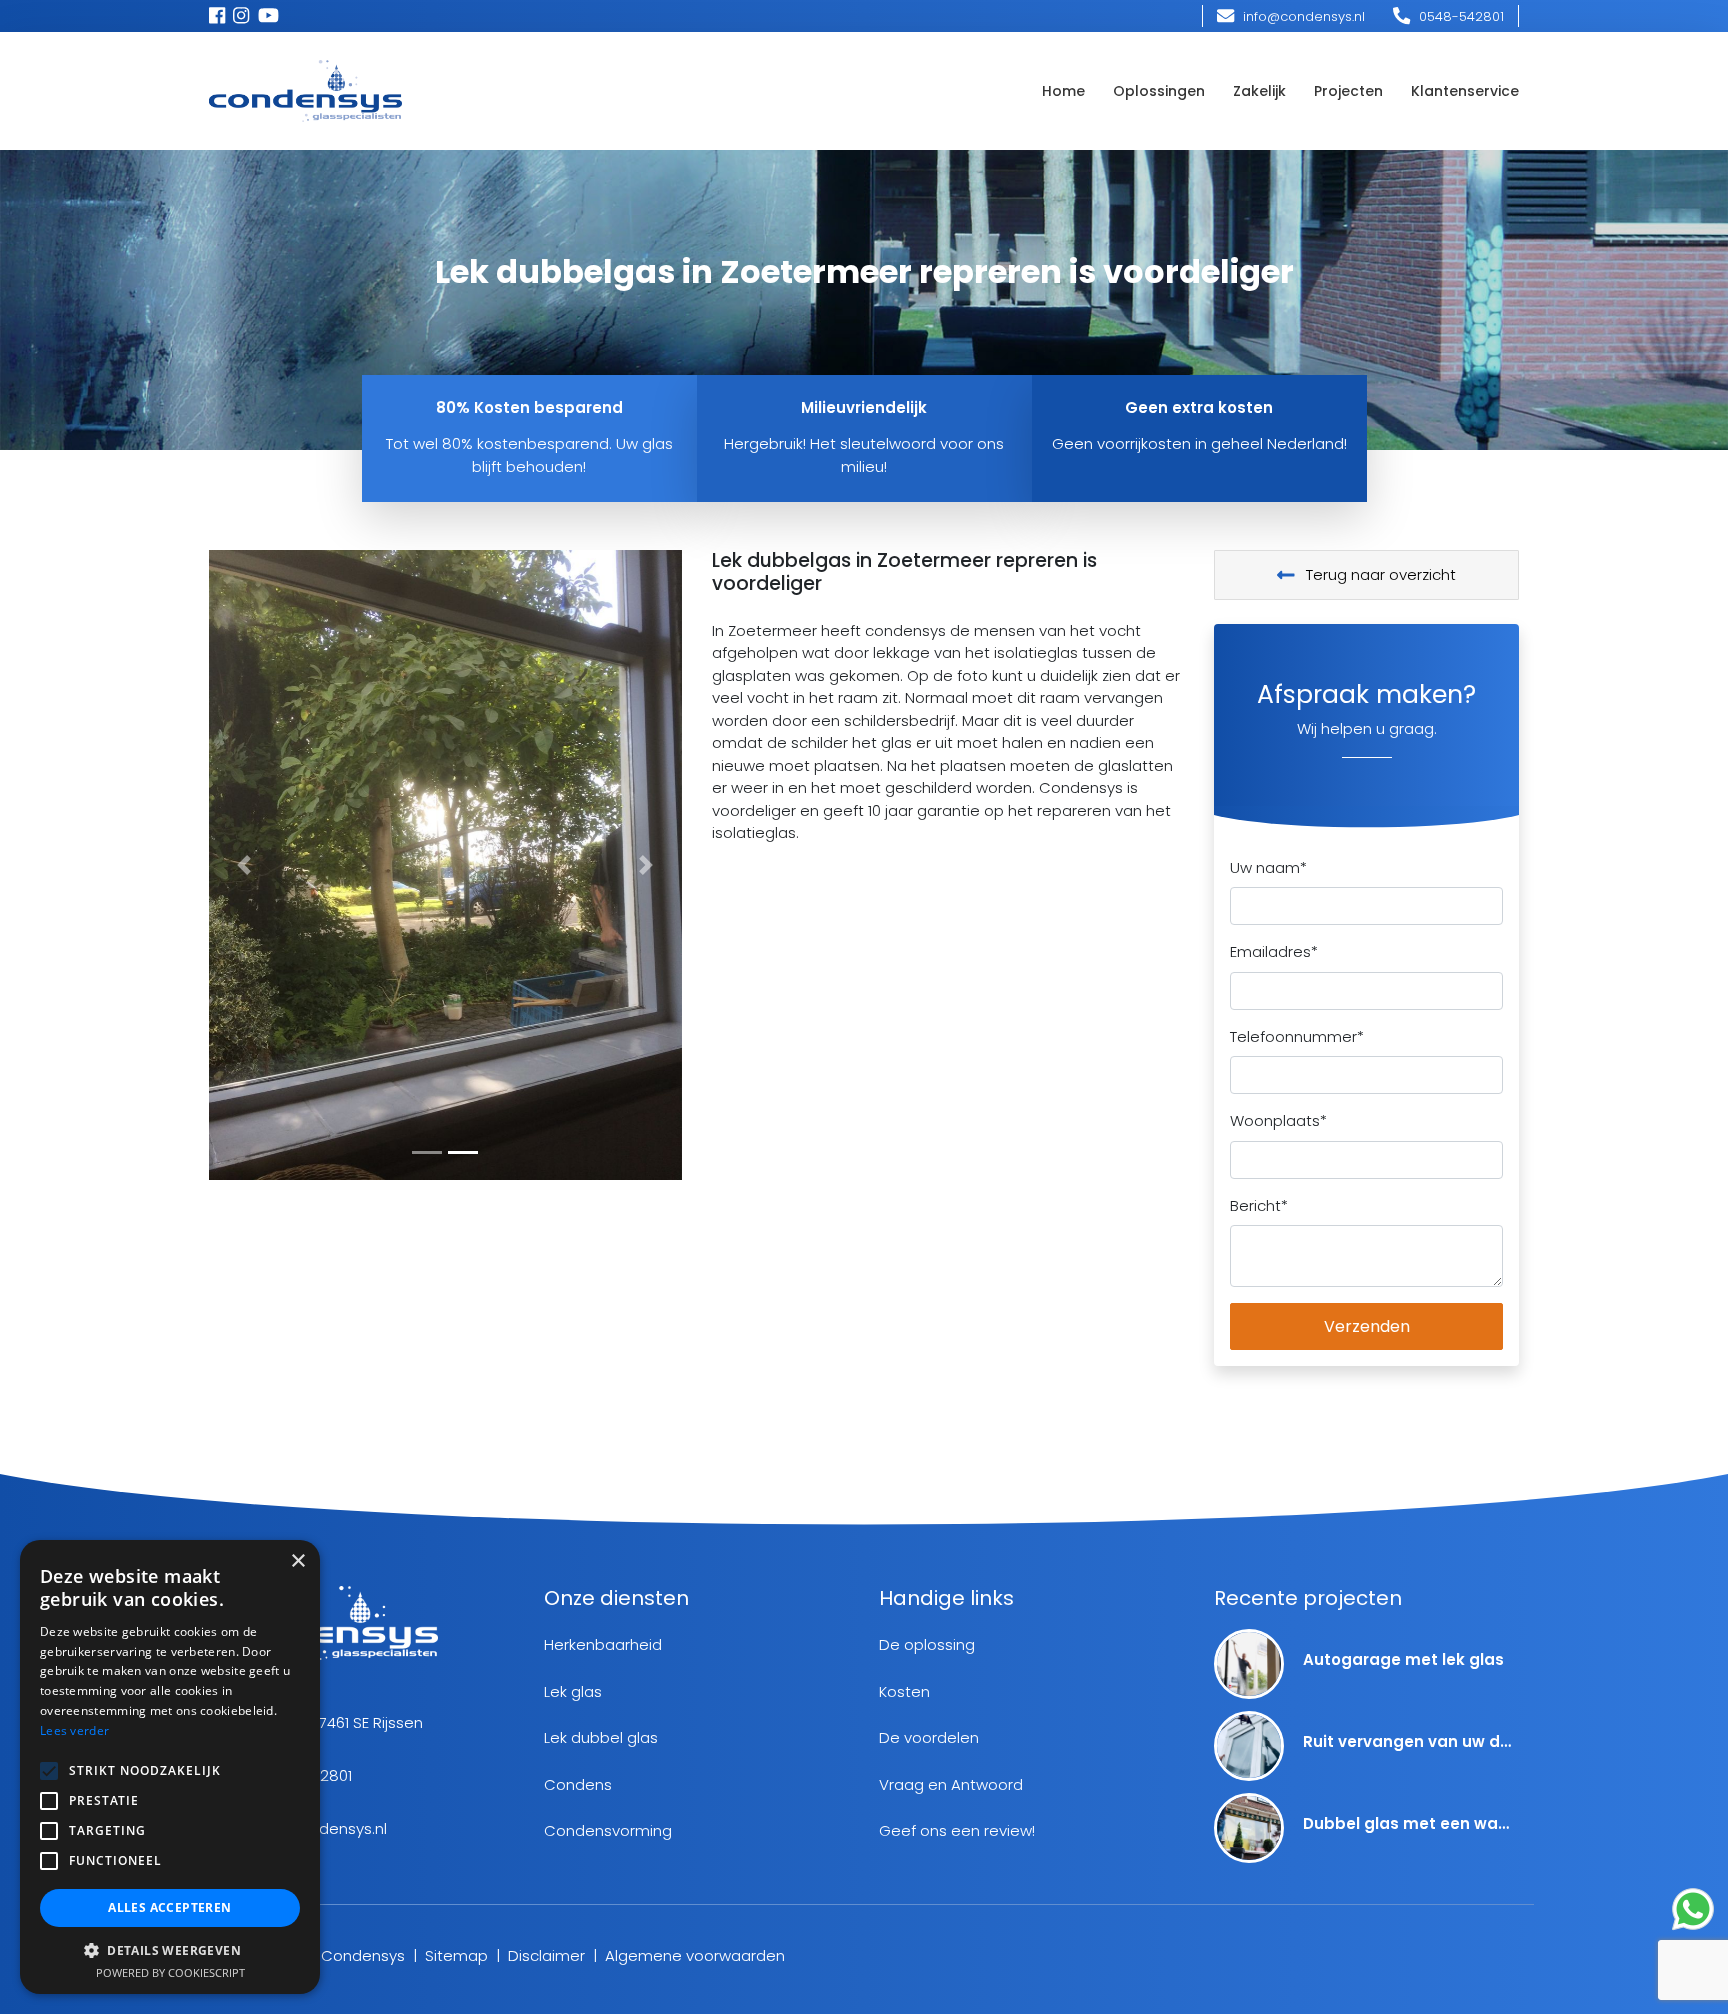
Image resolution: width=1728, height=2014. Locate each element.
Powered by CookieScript (170, 1972)
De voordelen (929, 1737)
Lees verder (74, 1730)
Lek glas (573, 1691)
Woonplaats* (1278, 1120)
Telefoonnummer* (1297, 1036)
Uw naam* (1268, 867)
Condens (578, 1784)
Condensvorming (608, 1830)
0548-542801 (1459, 16)
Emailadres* (1274, 951)
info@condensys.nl (1302, 16)
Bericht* (1259, 1205)
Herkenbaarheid (603, 1644)
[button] (244, 865)
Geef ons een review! (957, 1830)
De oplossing (927, 1644)
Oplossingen (1159, 91)
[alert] (170, 1767)
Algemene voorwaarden (695, 1955)
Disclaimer (546, 1955)
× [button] (297, 1561)
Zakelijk (1259, 91)
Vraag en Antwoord (951, 1784)
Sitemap (456, 1955)
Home (1063, 91)
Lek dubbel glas (601, 1737)
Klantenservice (1465, 91)
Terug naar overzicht (1379, 574)
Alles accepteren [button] (169, 1907)
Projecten (1348, 91)
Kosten (904, 1691)
